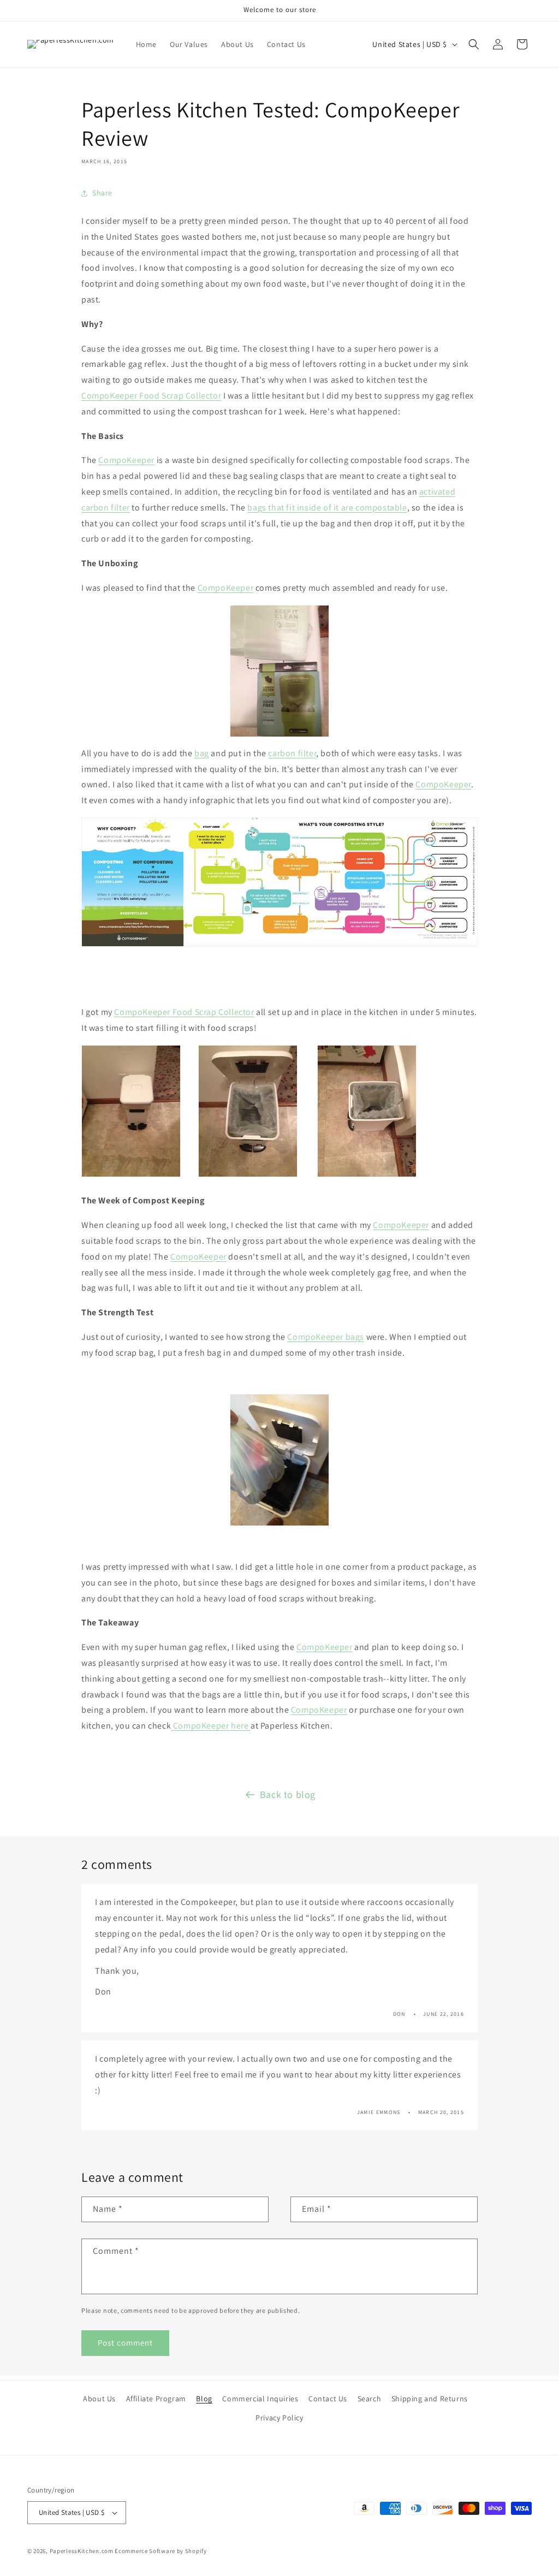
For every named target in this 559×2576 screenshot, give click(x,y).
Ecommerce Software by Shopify (160, 2551)
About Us (99, 2399)
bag (202, 753)
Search (370, 2399)
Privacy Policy (279, 2418)
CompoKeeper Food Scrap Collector (151, 396)
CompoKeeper (126, 460)
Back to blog (288, 1794)
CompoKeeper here (211, 1726)
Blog (204, 2399)
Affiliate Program (156, 2399)
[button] (474, 44)
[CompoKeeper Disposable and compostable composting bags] (279, 1460)
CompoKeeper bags (326, 1337)
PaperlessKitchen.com (82, 2551)
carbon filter (292, 753)
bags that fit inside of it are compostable (327, 508)
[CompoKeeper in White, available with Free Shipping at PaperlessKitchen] (131, 1176)
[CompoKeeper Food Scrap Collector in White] (248, 1176)
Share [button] (102, 193)
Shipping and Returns (430, 2399)
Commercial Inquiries (260, 2399)
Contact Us (328, 2399)
